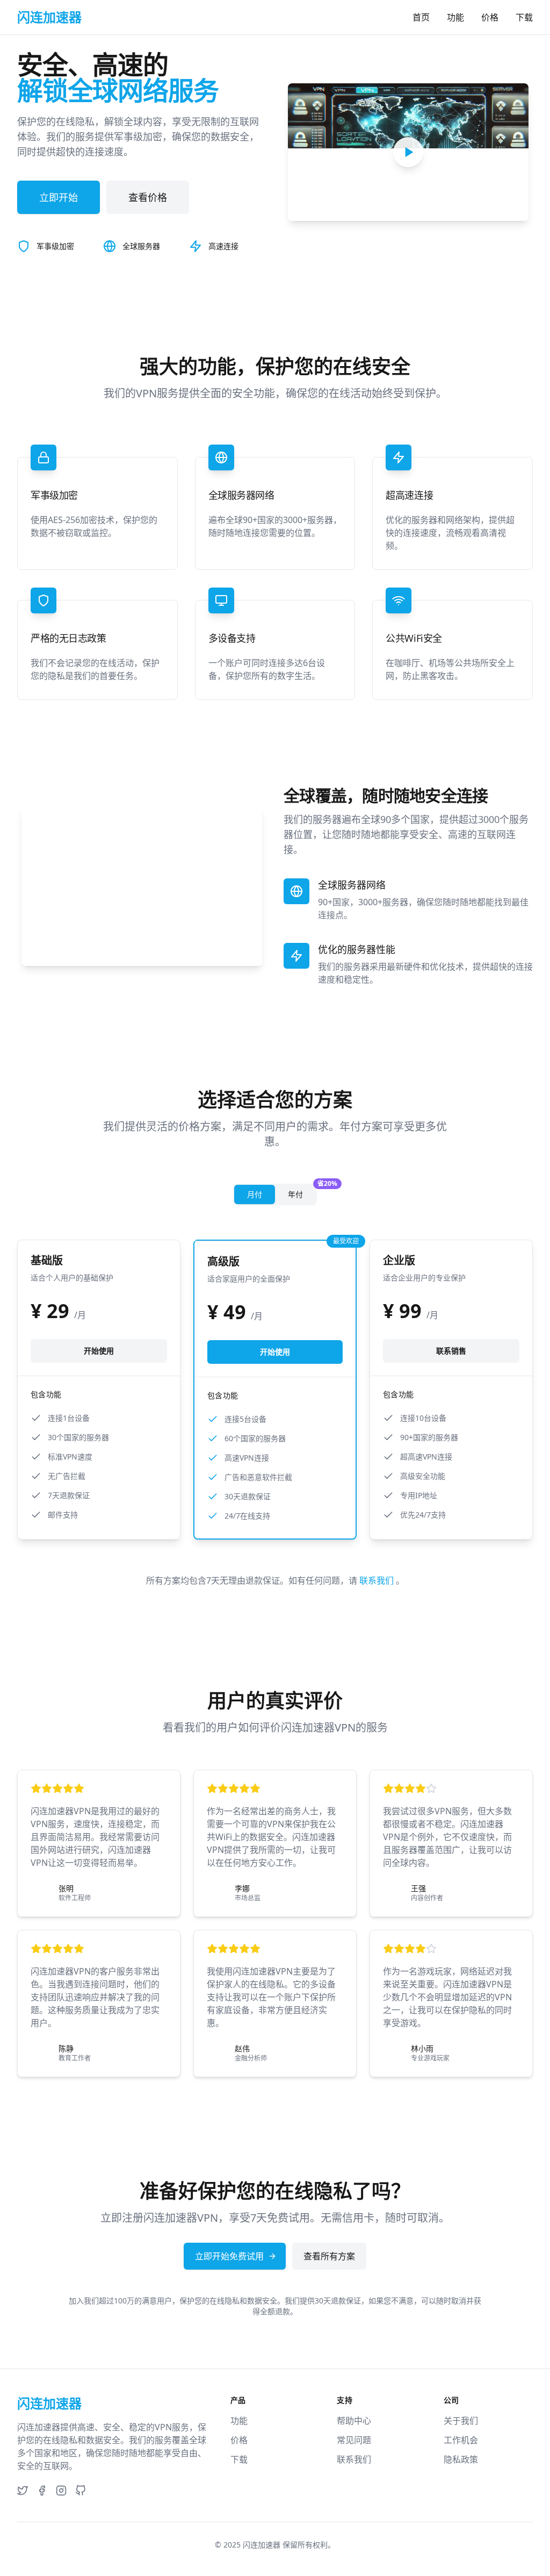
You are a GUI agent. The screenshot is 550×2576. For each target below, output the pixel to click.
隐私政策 (461, 2459)
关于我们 (461, 2421)
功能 (455, 17)
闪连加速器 (262, 2545)
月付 (255, 1194)
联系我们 (378, 1580)
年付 (302, 1192)
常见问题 (354, 2440)
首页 (421, 17)
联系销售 (451, 1351)
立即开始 (59, 197)
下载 (524, 17)
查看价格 (148, 197)
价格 (490, 17)
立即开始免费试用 (229, 2256)
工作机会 (461, 2440)
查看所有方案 (329, 2256)
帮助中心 (354, 2421)
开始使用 (99, 1351)
